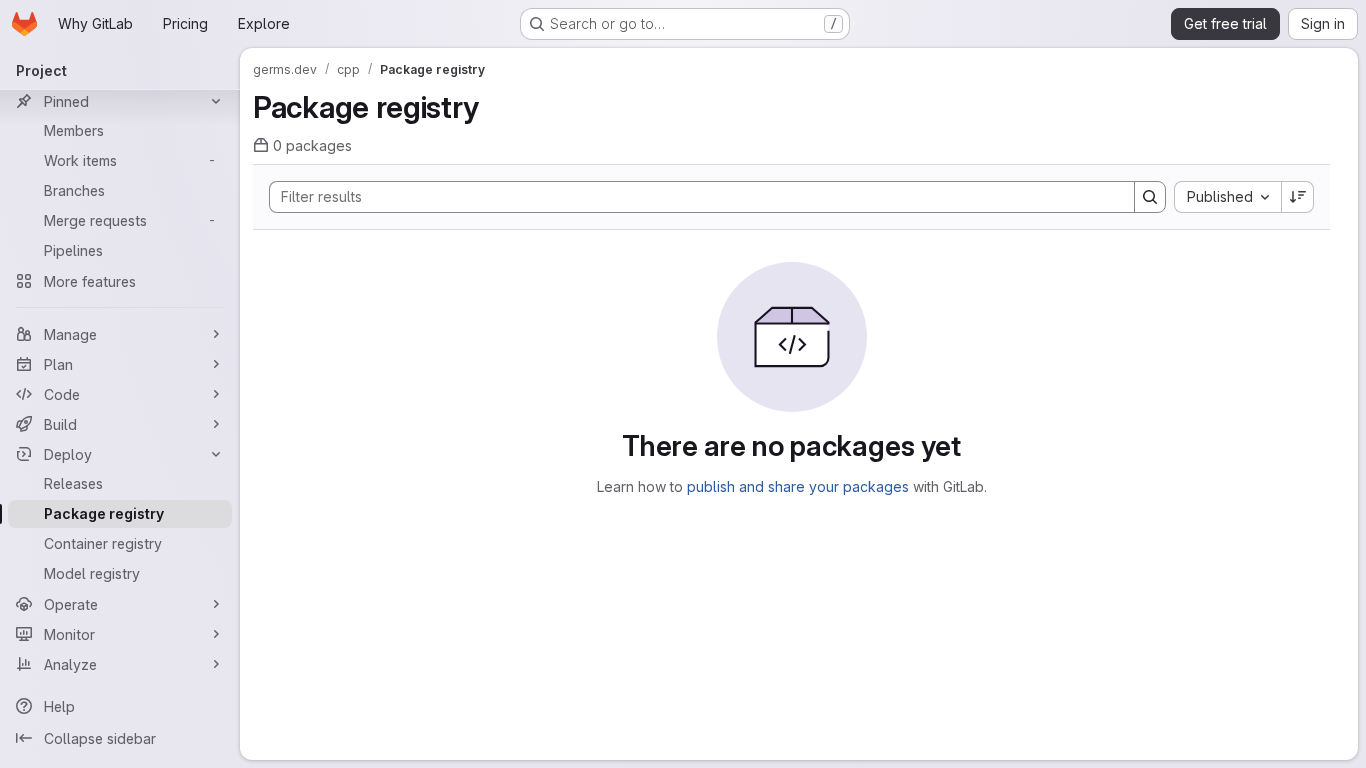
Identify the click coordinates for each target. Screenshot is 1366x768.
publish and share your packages (798, 486)
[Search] (1150, 197)
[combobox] (1227, 197)
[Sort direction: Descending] (1298, 197)
